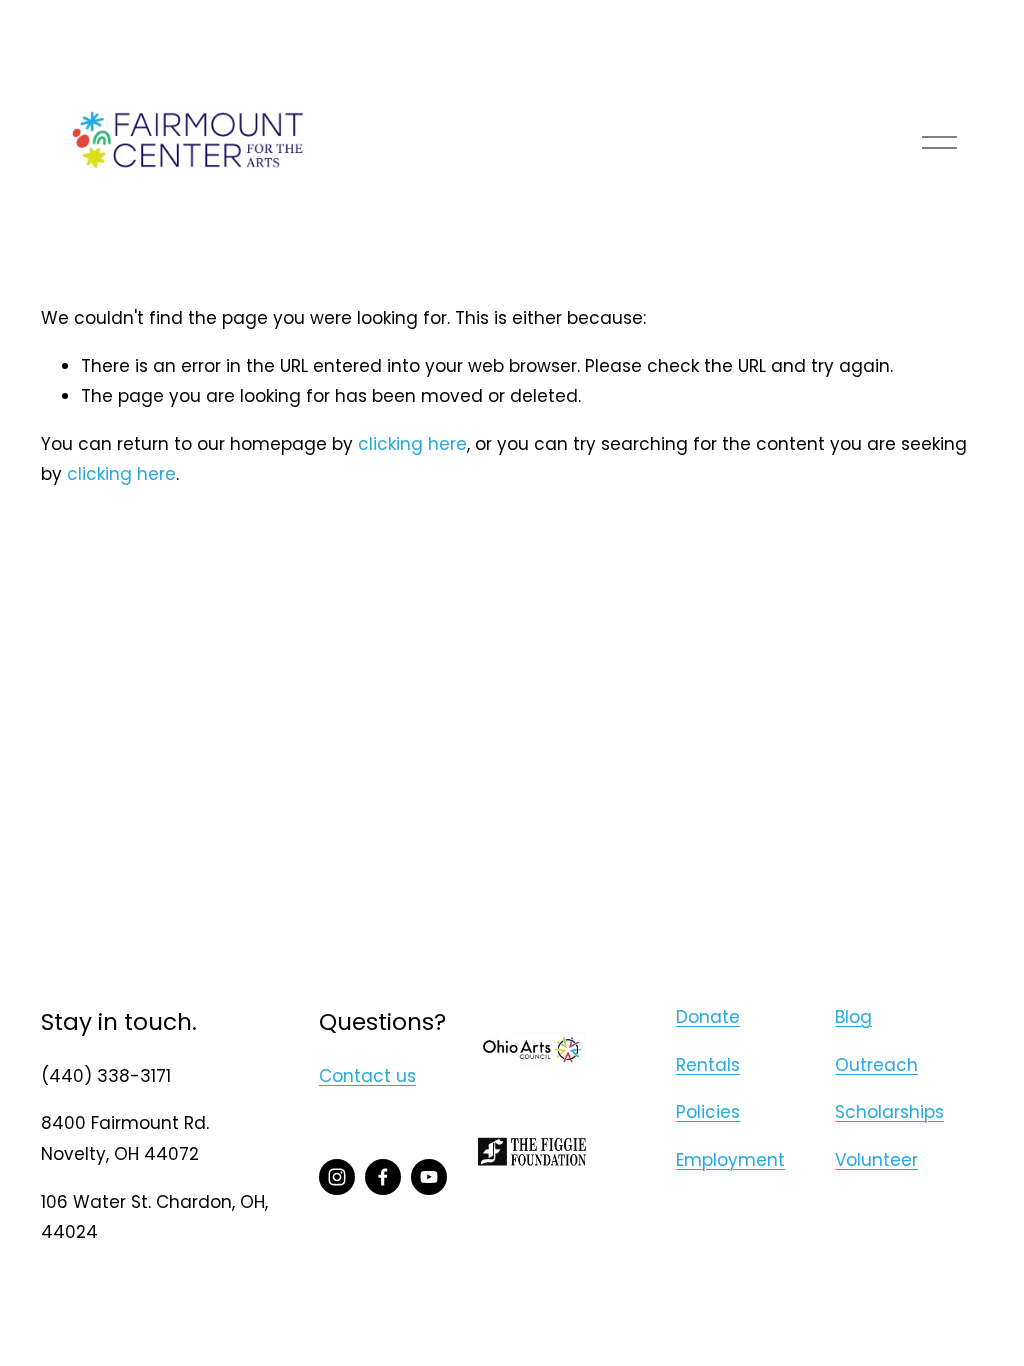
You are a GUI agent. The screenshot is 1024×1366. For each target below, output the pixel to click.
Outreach (876, 1065)
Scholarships (889, 1112)
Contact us (367, 1076)
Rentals (708, 1065)
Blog (853, 1017)
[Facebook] (383, 1177)
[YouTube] (429, 1177)
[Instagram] (337, 1177)
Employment (730, 1160)
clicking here (412, 444)
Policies (708, 1112)
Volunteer (876, 1160)
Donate (708, 1017)
